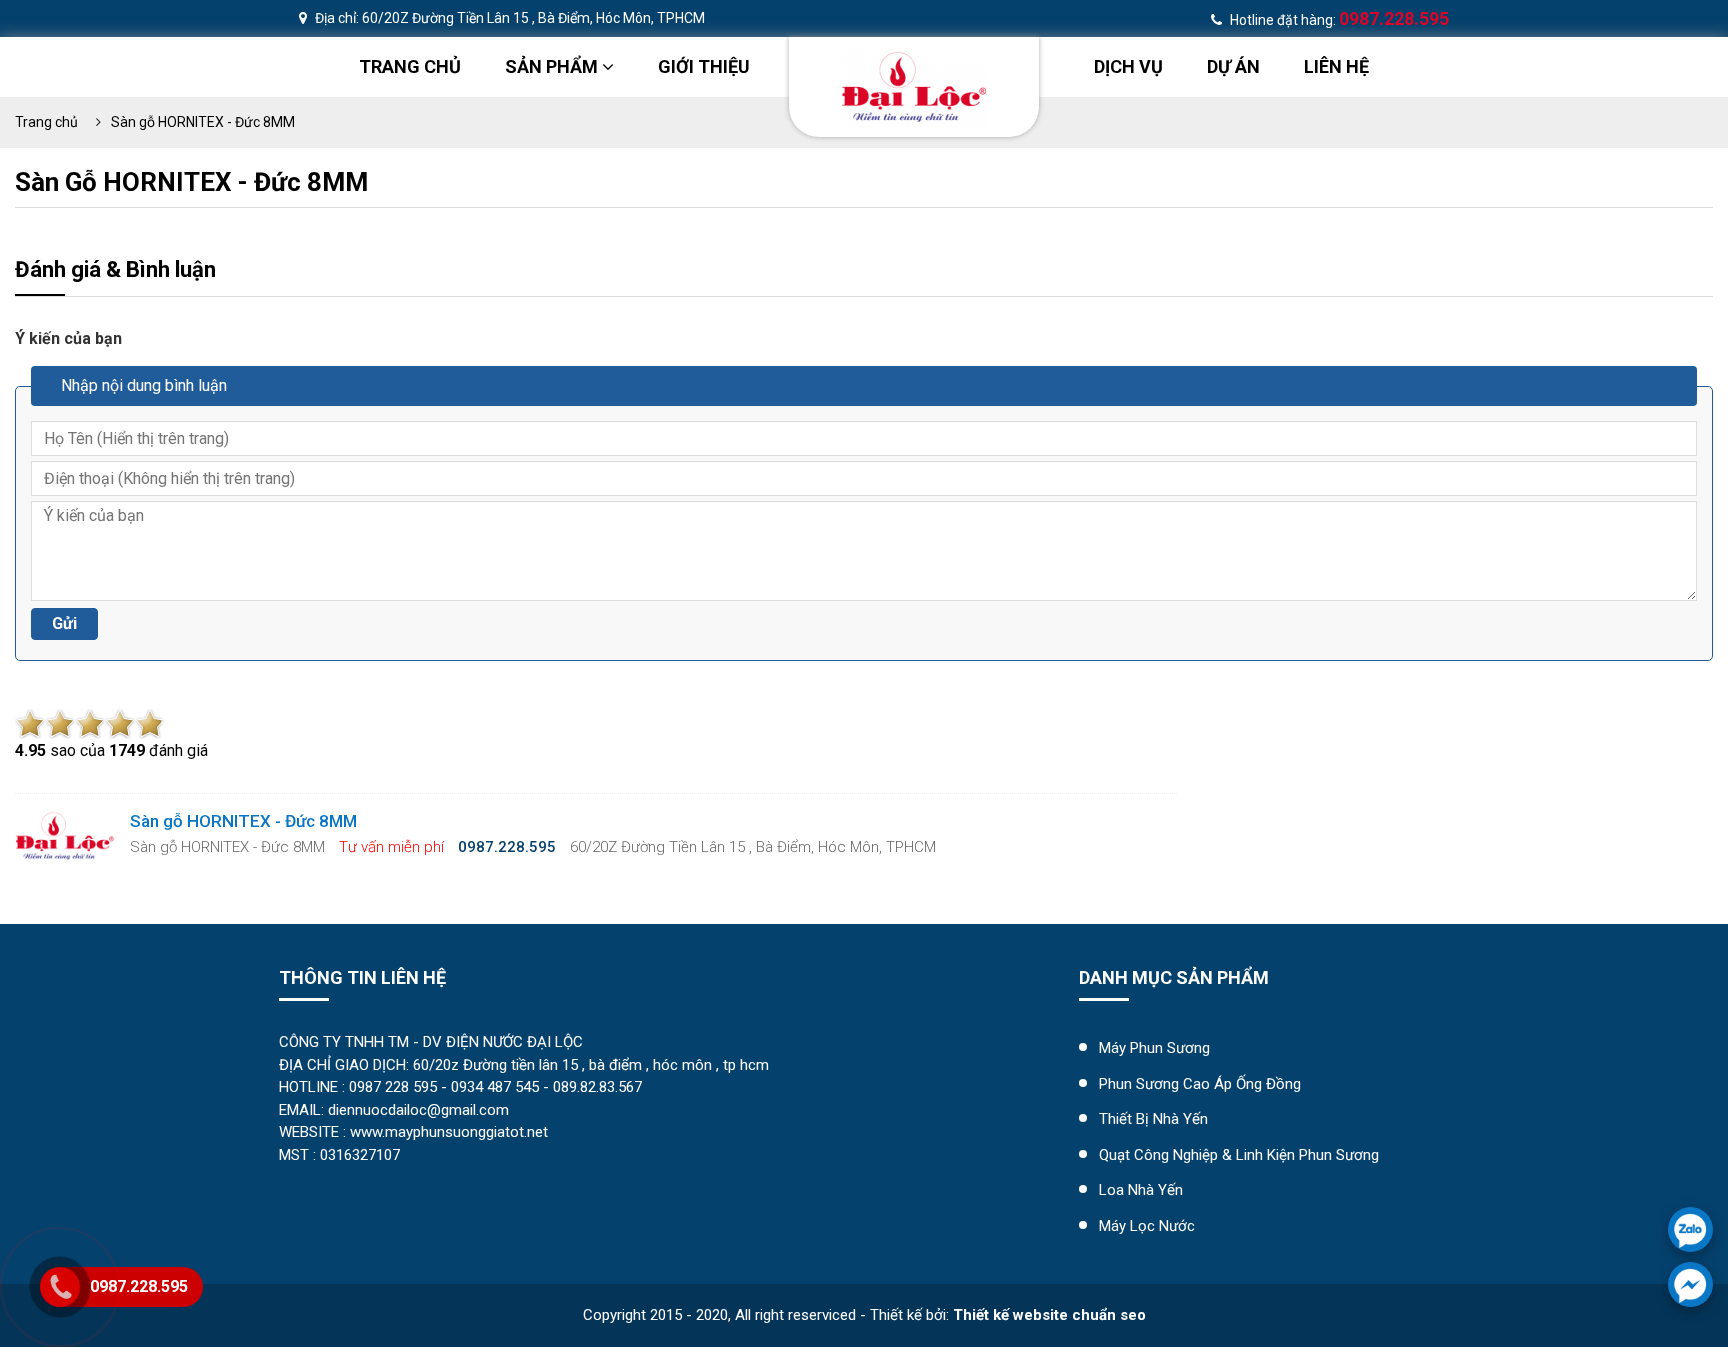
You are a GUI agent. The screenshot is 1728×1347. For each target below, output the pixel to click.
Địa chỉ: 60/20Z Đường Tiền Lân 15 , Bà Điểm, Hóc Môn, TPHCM (508, 18)
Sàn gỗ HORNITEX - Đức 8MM (203, 122)
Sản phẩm (553, 66)
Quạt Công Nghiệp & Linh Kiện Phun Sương (1239, 1155)
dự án (1233, 66)
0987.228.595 (139, 1286)
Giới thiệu (704, 66)
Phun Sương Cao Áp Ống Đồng (1200, 1084)
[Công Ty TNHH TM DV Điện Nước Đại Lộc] (914, 85)
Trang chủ (410, 66)
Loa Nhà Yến (1141, 1190)
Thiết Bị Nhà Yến (1153, 1119)
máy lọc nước (1147, 1226)
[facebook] (1690, 1284)
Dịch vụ (1128, 66)
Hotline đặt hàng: (1338, 20)
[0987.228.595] (1690, 1229)
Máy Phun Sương (1154, 1048)
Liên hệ (1336, 66)
